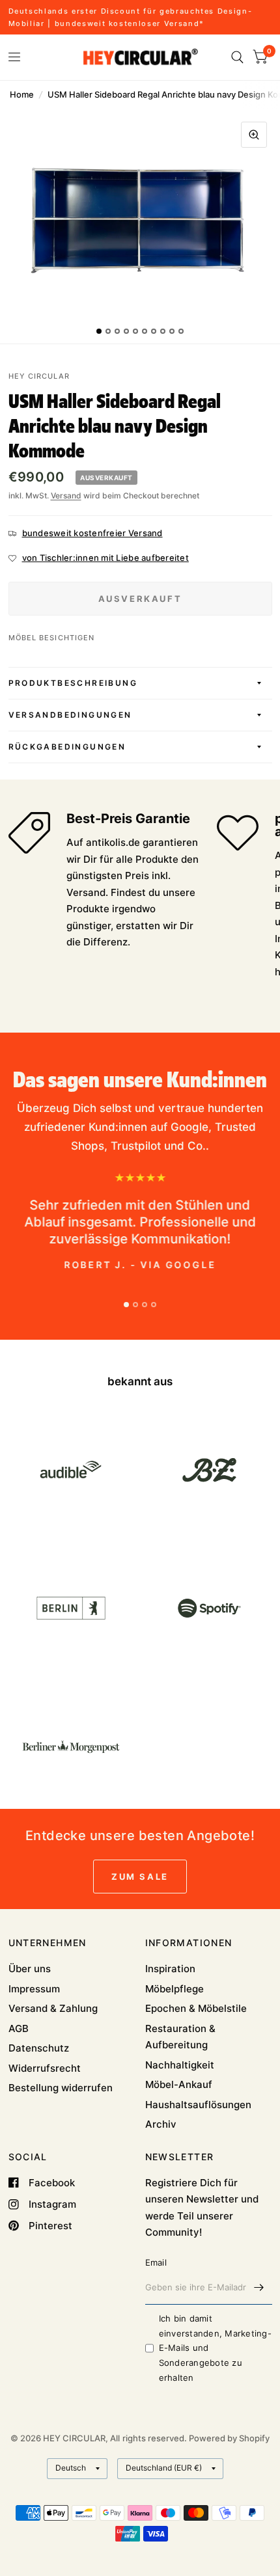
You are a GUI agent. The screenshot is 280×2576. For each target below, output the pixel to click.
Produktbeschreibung (73, 683)
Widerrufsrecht (45, 2068)
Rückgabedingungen (67, 747)
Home (22, 94)
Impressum (34, 1989)
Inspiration (170, 1969)
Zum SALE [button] (140, 1877)
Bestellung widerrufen (61, 2088)
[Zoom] (254, 135)
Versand (66, 495)
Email (156, 2262)
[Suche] (237, 57)
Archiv (161, 2124)
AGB (19, 2028)
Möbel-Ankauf (179, 2084)
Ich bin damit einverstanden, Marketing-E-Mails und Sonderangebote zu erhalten (216, 2348)
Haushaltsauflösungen (198, 2105)
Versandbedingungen (70, 715)
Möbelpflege (175, 1989)
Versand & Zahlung (53, 2008)
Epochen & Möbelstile (196, 2008)
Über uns (30, 1969)
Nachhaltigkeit (180, 2065)
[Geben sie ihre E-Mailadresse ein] (259, 2288)
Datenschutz (39, 2048)
